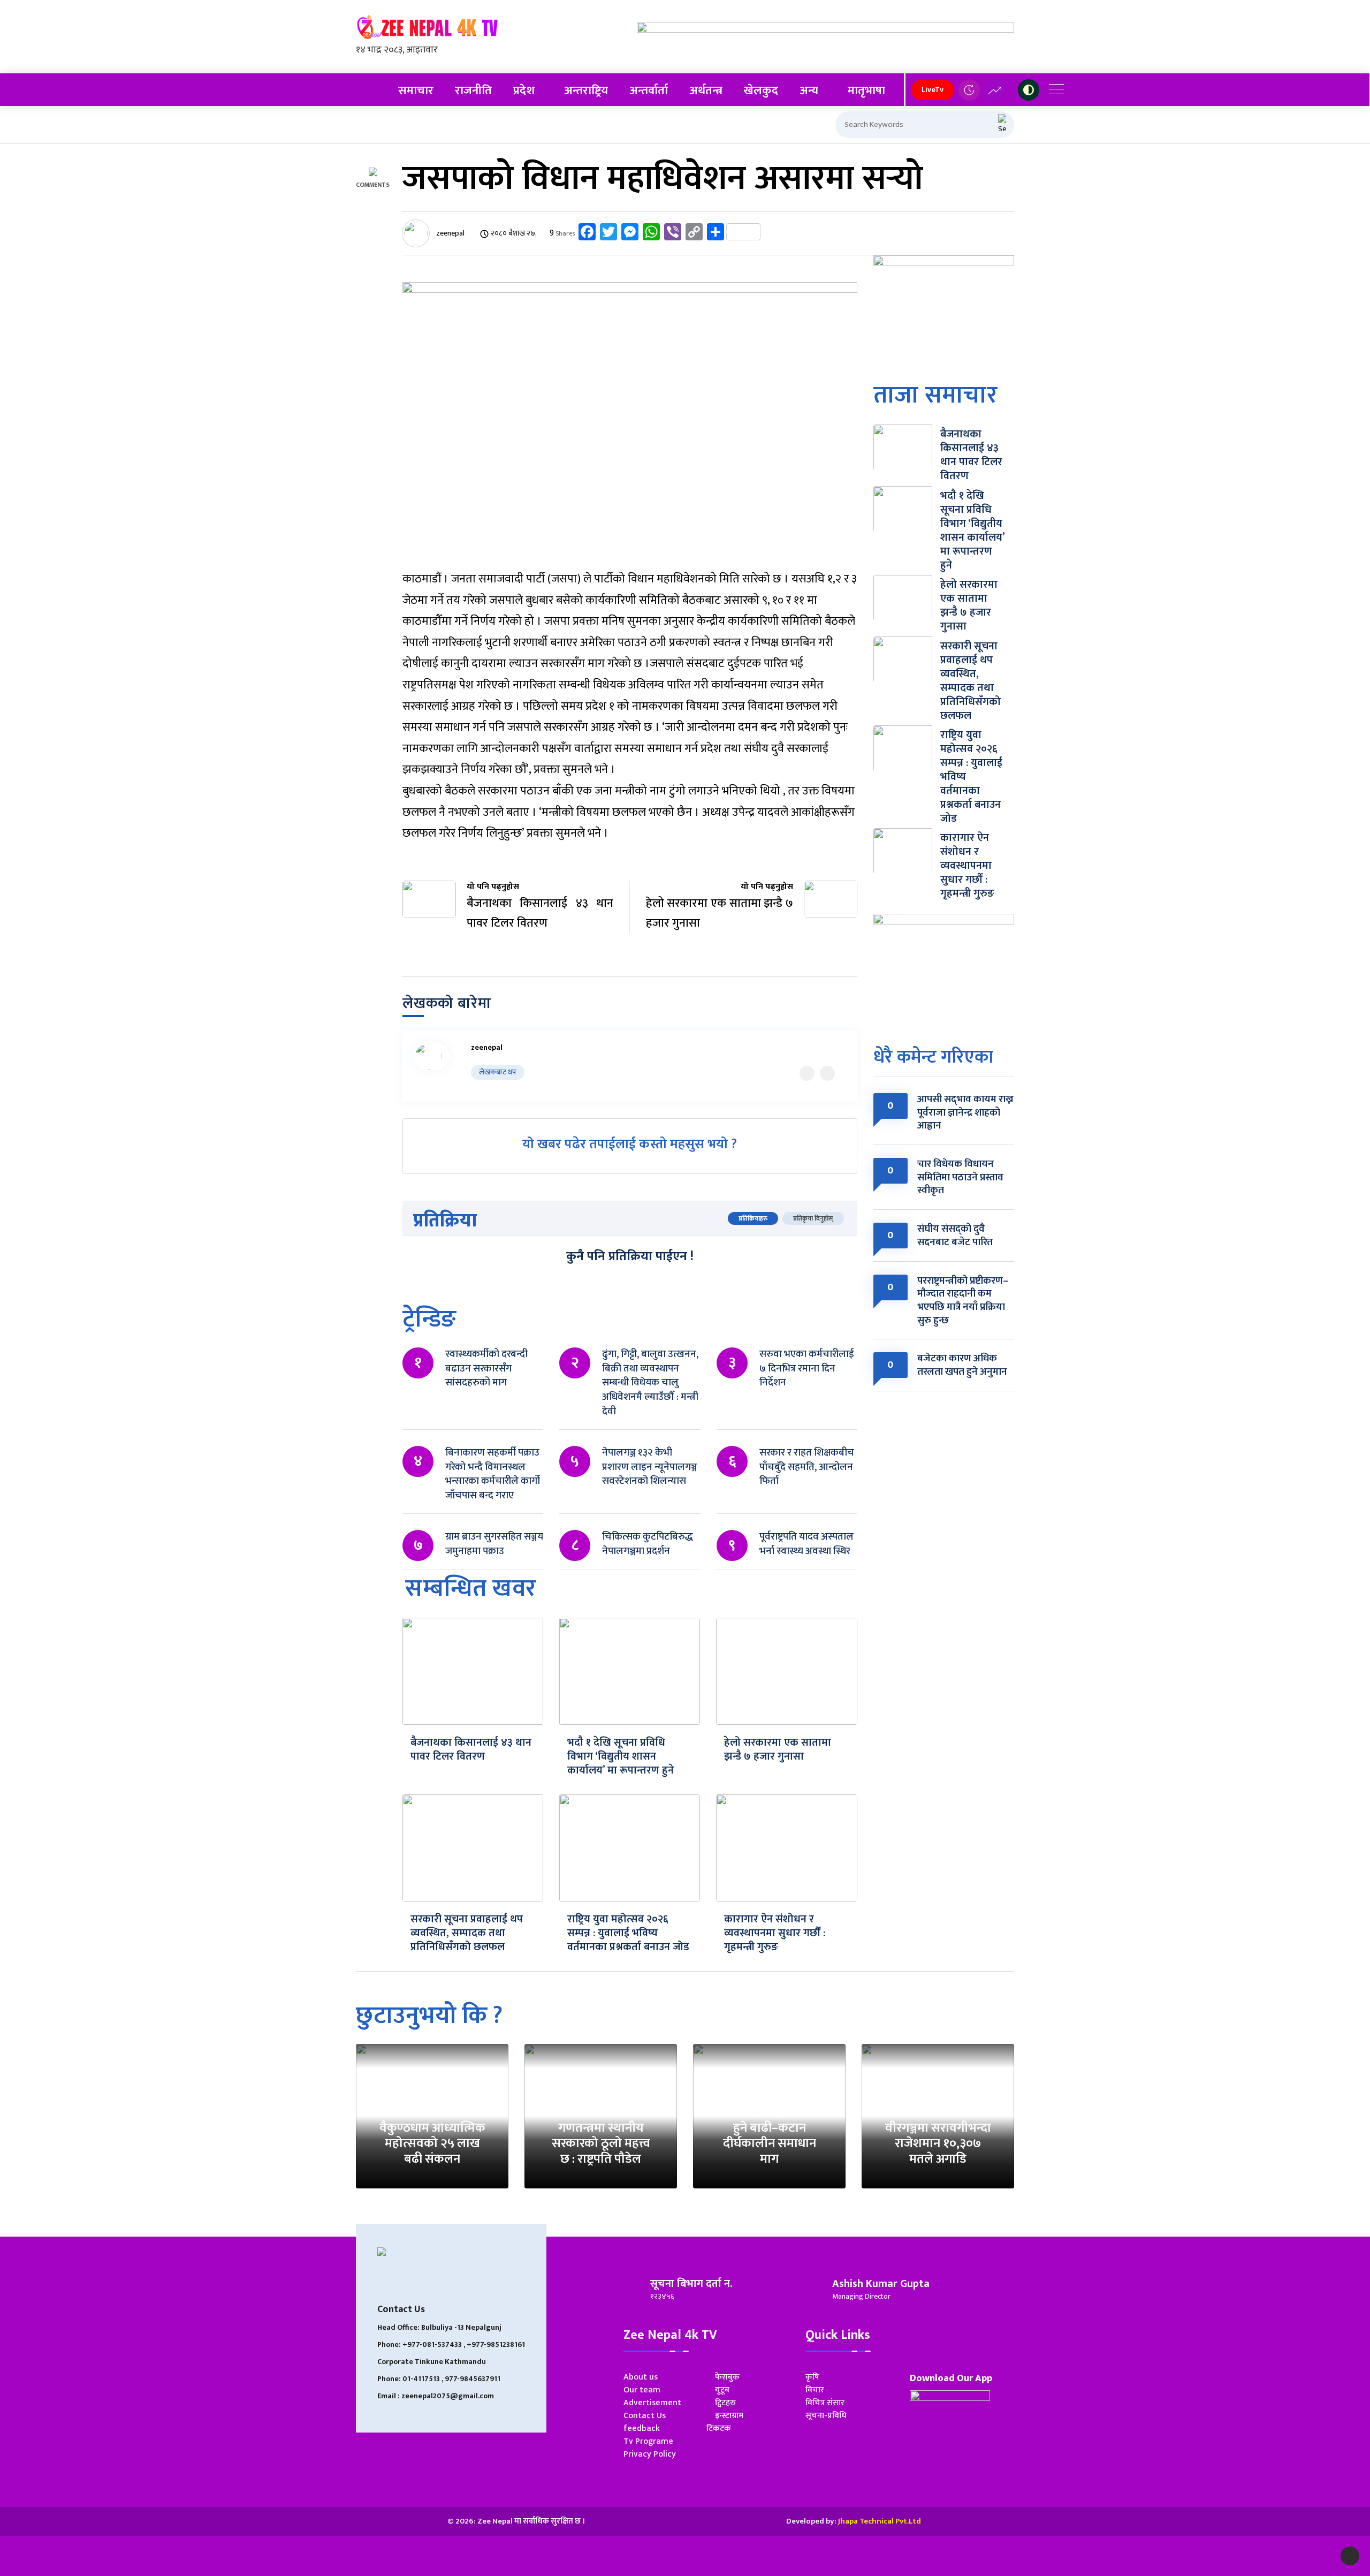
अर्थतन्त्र (706, 91)
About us (641, 2377)
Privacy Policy (650, 2454)
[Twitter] (807, 1073)
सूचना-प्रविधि (826, 2416)
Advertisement (652, 2403)
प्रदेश (524, 91)
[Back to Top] (1350, 2556)
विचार (815, 2390)
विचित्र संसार (825, 2403)
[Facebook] (827, 1073)
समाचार (416, 91)
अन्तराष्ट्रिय (586, 91)
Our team (642, 2390)
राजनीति (473, 91)
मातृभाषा (866, 91)
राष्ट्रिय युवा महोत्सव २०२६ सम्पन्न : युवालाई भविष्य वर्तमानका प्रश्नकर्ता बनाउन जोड (628, 1933)
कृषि (812, 2377)
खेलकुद (761, 91)
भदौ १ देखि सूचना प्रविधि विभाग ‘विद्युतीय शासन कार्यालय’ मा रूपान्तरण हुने (621, 1756)
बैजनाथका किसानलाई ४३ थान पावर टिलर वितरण (471, 1749)
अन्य (809, 91)
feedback (642, 2429)
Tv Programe (648, 2441)
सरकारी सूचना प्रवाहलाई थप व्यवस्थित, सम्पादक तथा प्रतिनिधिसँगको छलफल (467, 1933)
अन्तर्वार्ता (649, 91)
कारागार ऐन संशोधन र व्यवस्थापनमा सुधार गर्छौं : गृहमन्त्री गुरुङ (775, 1933)
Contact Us (645, 2416)
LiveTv (933, 90)
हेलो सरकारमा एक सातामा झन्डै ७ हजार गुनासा (778, 1749)
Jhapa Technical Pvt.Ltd (880, 2521)
